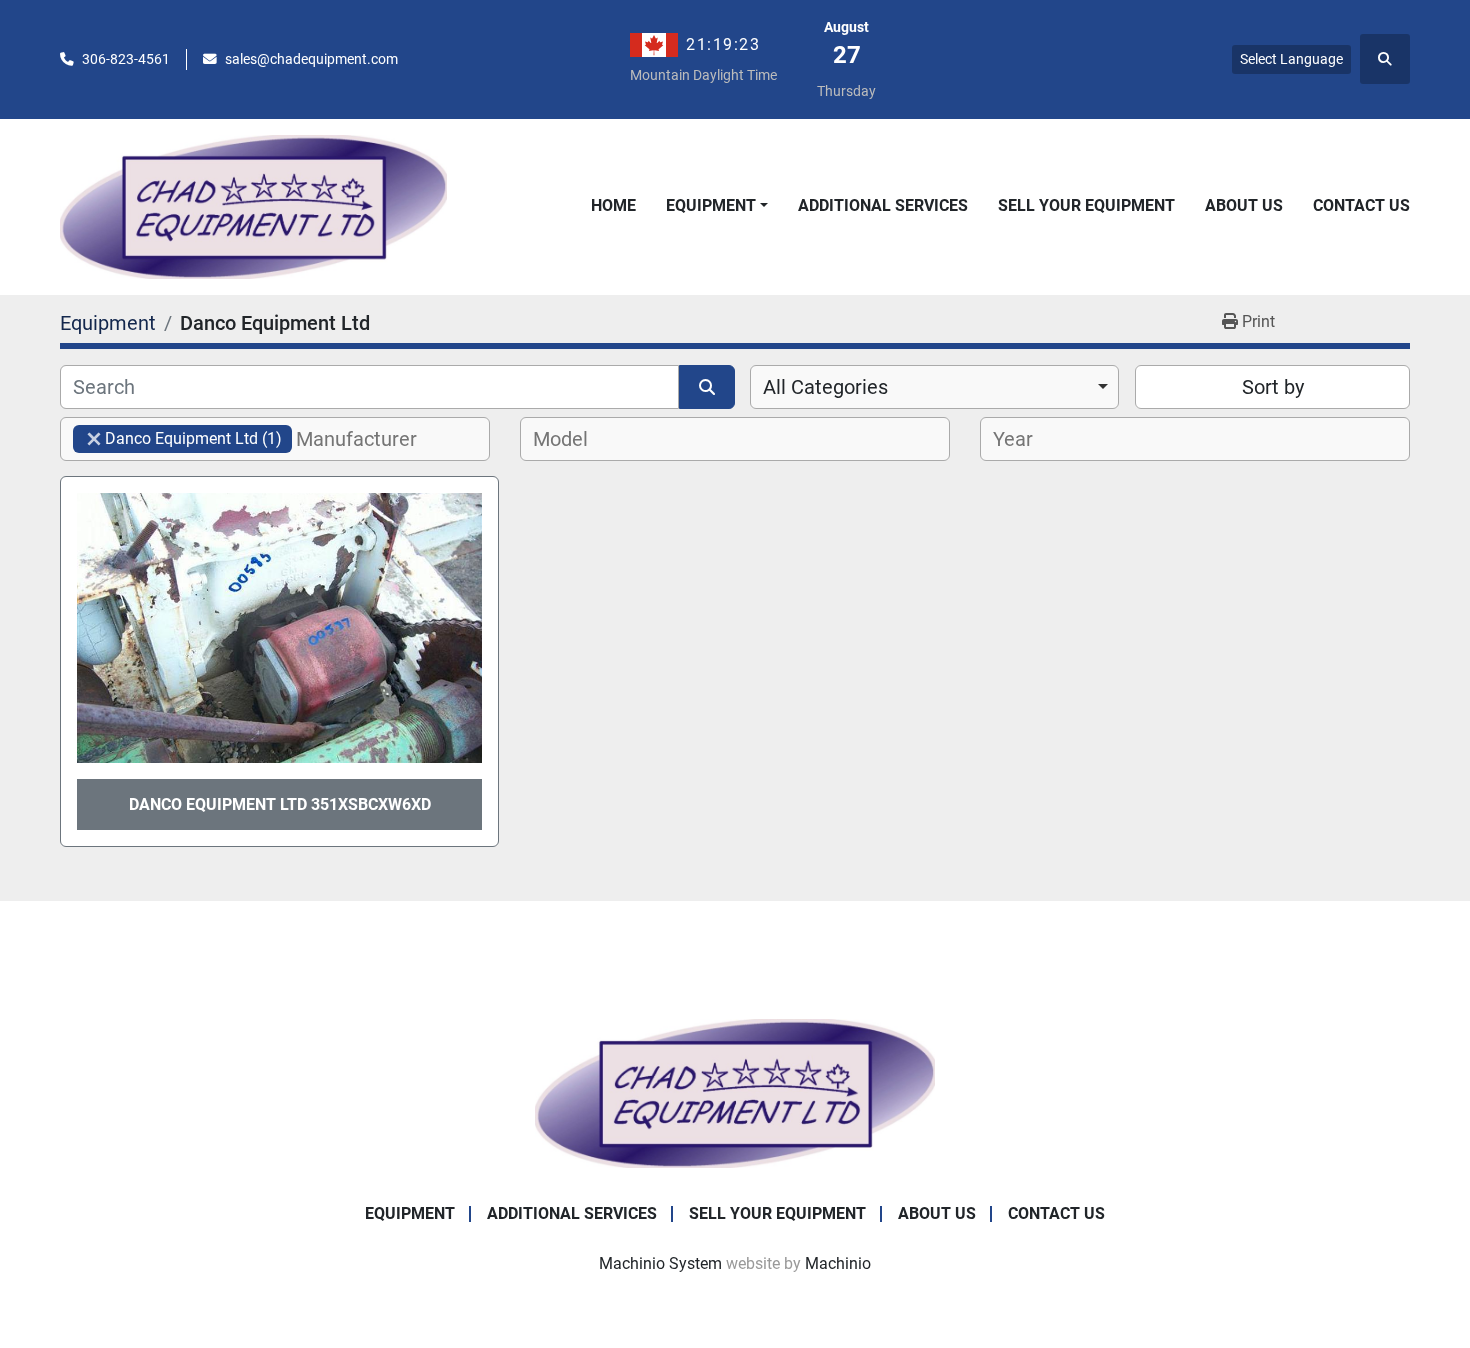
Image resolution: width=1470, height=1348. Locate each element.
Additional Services (883, 205)
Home (613, 205)
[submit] (707, 387)
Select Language (1291, 59)
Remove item (94, 439)
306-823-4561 (126, 59)
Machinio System (660, 1263)
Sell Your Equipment (1086, 205)
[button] (717, 206)
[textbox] (367, 439)
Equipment (711, 205)
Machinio (838, 1263)
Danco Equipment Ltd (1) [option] (177, 438)
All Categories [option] (825, 387)
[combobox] (934, 387)
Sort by (1273, 387)
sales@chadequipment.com (311, 59)
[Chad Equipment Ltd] (735, 1092)
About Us (1244, 205)
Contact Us (1361, 205)
